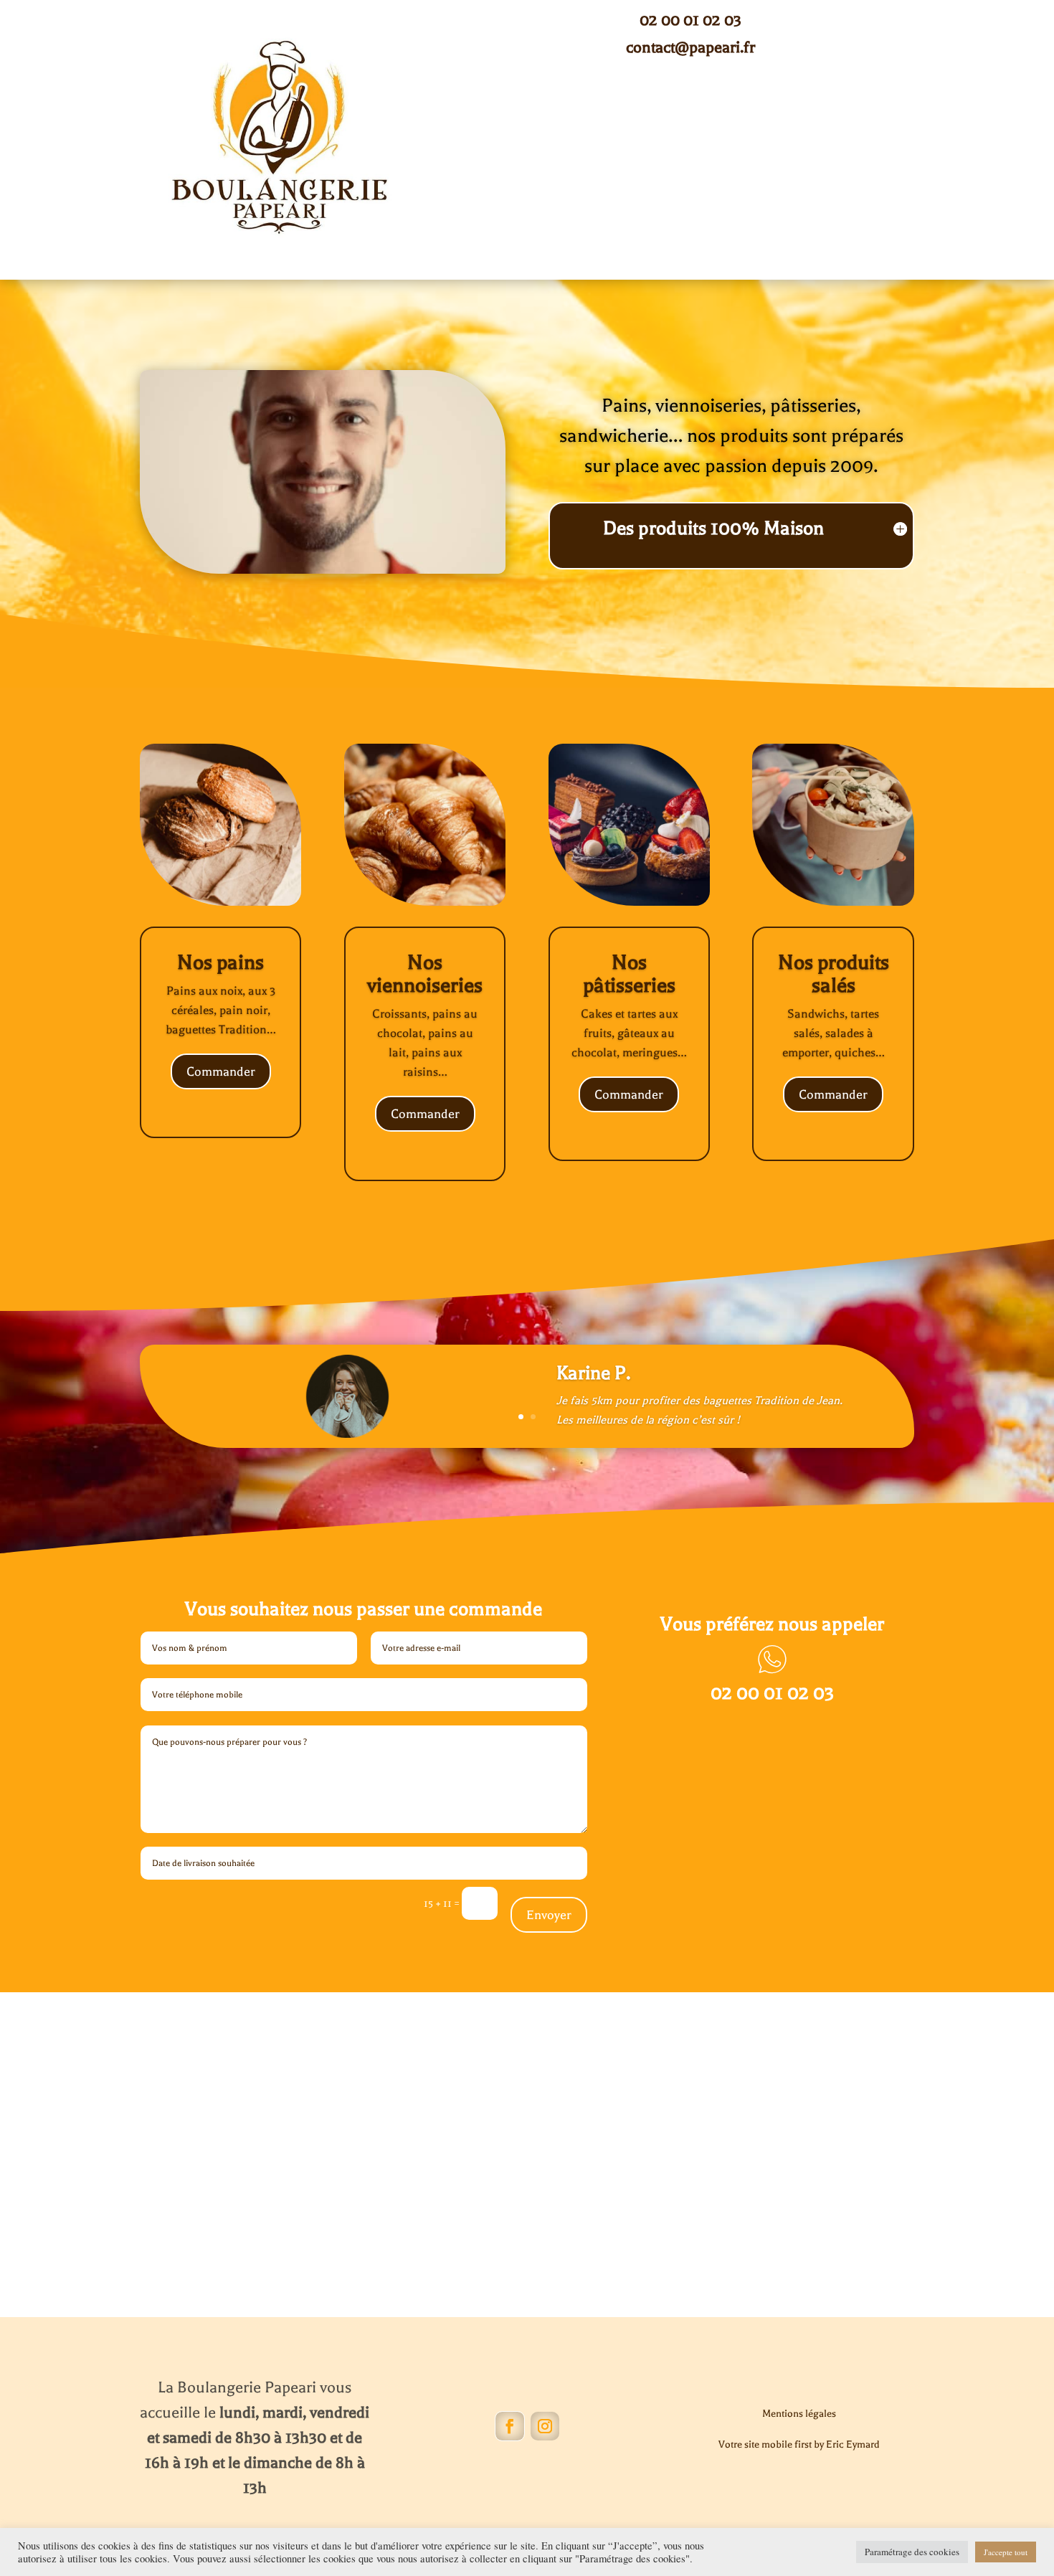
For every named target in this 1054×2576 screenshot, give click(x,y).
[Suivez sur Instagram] (545, 2426)
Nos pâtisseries (629, 974)
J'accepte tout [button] (1006, 2552)
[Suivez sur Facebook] (510, 2426)
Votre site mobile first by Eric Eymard (799, 2444)
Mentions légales (799, 2414)
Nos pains (220, 962)
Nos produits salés (834, 974)
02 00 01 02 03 (690, 20)
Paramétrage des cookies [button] (912, 2552)
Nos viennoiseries (425, 974)
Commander (221, 1071)
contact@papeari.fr (690, 47)
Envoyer (549, 1915)
